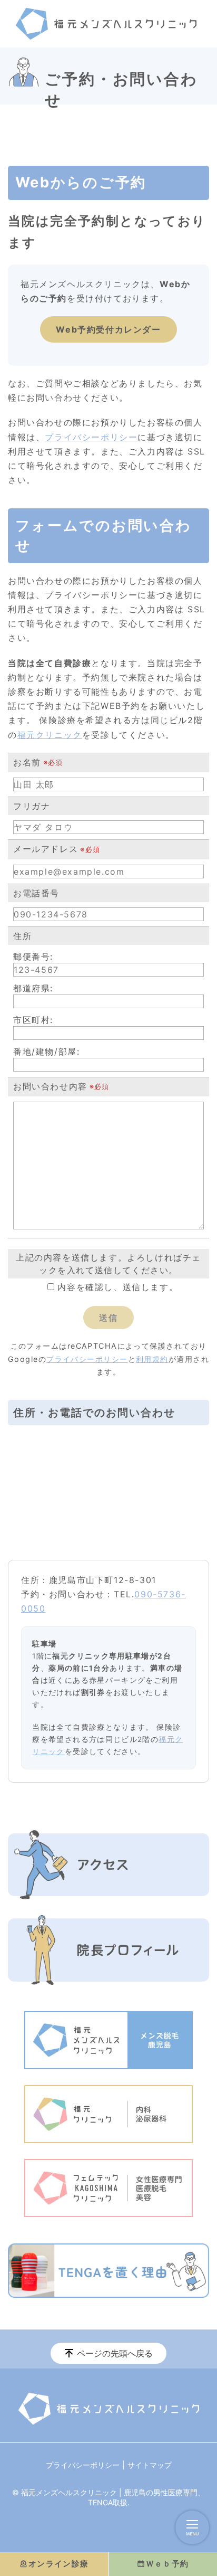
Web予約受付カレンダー (108, 329)
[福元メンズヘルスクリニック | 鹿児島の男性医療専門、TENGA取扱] (106, 24)
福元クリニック (50, 735)
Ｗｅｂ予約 (167, 2564)
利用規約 (152, 1359)
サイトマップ (150, 2465)
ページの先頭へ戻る (115, 2353)
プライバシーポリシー (91, 437)
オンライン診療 (59, 2564)
